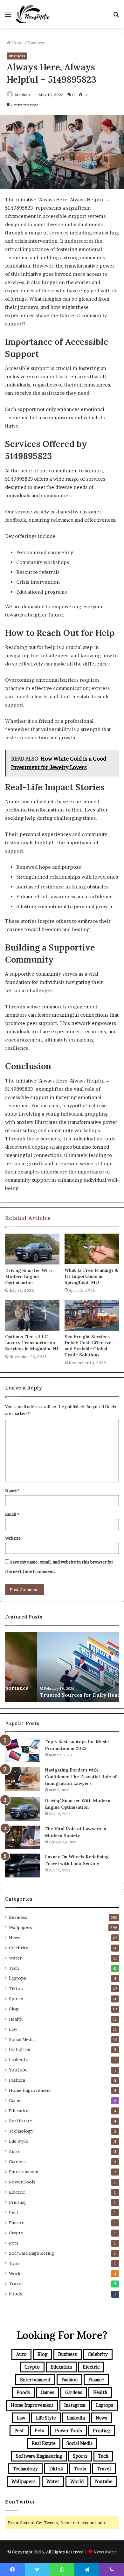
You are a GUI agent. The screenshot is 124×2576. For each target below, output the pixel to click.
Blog (14, 2009)
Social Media (22, 2039)
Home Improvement (30, 2090)
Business (36, 43)
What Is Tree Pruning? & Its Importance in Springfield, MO (91, 1276)
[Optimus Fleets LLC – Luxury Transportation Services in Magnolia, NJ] (32, 1315)
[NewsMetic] (33, 14)
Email (12, 1514)
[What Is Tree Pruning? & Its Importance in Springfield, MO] (92, 1249)
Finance (17, 2223)
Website (13, 1538)
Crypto (16, 2233)
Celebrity (18, 1948)
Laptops (17, 1978)
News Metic (105, 2552)
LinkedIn (19, 2060)
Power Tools (22, 2182)
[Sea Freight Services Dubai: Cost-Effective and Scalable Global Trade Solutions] (92, 1315)
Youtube (18, 2070)
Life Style (18, 2141)
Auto (14, 2151)
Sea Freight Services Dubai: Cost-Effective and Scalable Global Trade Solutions (88, 1346)
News (15, 1938)
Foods (16, 2294)
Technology (21, 2131)
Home (17, 43)
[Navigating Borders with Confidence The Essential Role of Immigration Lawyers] (23, 1779)
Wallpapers (21, 1927)
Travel (16, 2284)
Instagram (20, 2050)
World (15, 2273)
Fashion (17, 2080)
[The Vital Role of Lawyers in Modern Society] (23, 1837)
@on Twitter (20, 2502)
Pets (14, 2243)
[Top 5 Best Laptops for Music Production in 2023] (23, 1750)
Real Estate (21, 2121)
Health (16, 2019)
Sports (16, 1999)
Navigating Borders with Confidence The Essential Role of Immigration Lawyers (81, 1777)
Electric (17, 2192)
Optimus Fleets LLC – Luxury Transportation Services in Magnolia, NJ (32, 1343)
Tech (14, 1968)
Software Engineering (32, 2253)
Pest (14, 2212)
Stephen (22, 95)
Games (16, 2100)
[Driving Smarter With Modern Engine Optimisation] (32, 1249)
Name (12, 1490)
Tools (15, 2263)
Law (13, 2029)
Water (15, 1958)
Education (19, 2111)
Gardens (17, 2162)
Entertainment (24, 2172)
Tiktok (16, 1988)
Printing (17, 2202)
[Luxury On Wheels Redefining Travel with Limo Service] (23, 1866)
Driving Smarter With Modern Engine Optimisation (28, 1277)
